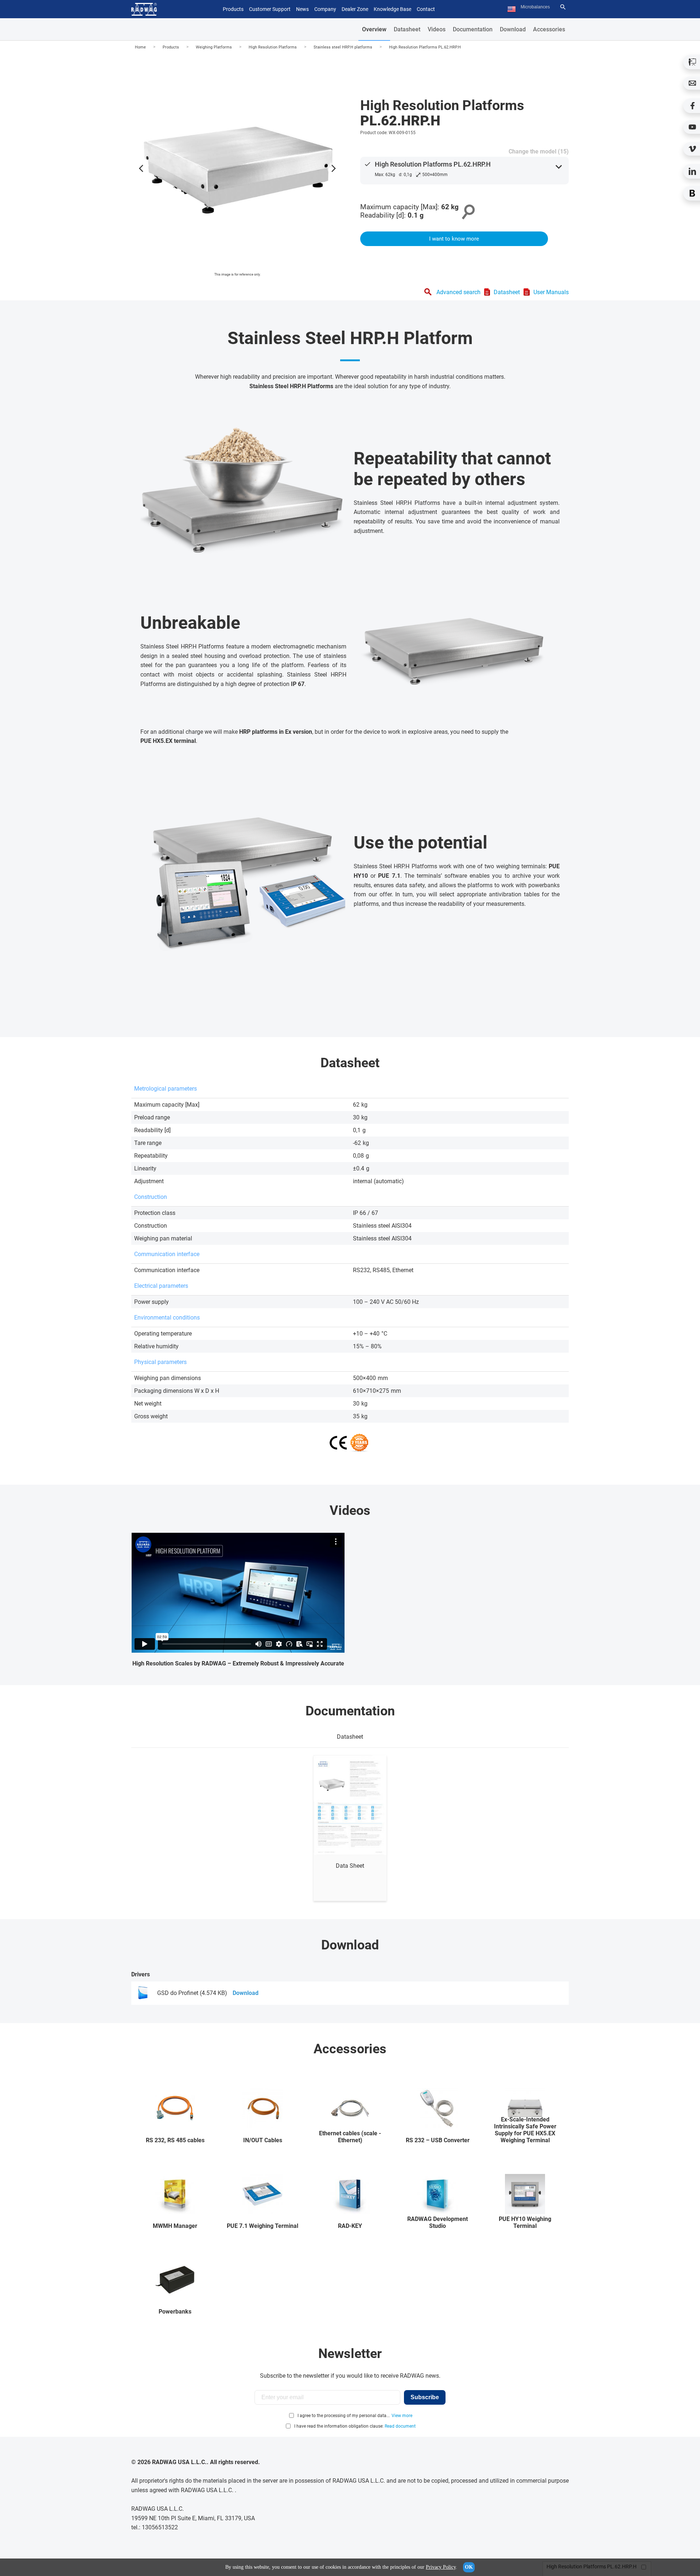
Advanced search (458, 292)
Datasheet (407, 29)
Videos (437, 29)
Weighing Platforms (214, 47)
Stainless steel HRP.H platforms (343, 47)
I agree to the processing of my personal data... (344, 2416)
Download (513, 29)
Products (171, 47)
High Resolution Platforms (273, 47)
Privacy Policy (441, 2567)
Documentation (473, 29)
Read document (400, 2426)
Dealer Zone (355, 9)
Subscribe (425, 2397)
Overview (374, 29)
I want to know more (454, 239)
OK (469, 2567)
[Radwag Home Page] (144, 9)
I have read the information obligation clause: (355, 2426)
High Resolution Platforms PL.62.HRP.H (425, 47)
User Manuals (551, 292)
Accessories (549, 29)
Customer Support (270, 9)
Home (140, 47)
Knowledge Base (392, 9)
